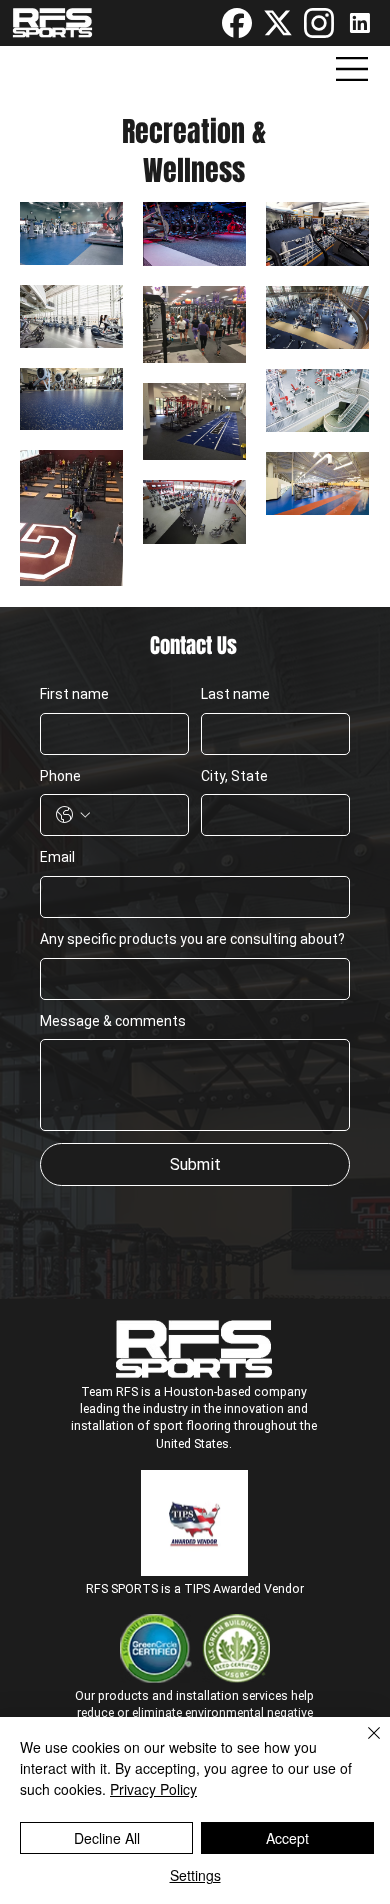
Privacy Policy (153, 1789)
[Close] (362, 1745)
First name (74, 694)
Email (57, 857)
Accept (287, 1838)
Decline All (107, 1838)
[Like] (237, 23)
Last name (235, 694)
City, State (234, 776)
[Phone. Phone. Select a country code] (73, 815)
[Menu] (353, 69)
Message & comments (113, 1021)
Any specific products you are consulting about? (192, 939)
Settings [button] (195, 1875)
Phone (60, 776)
